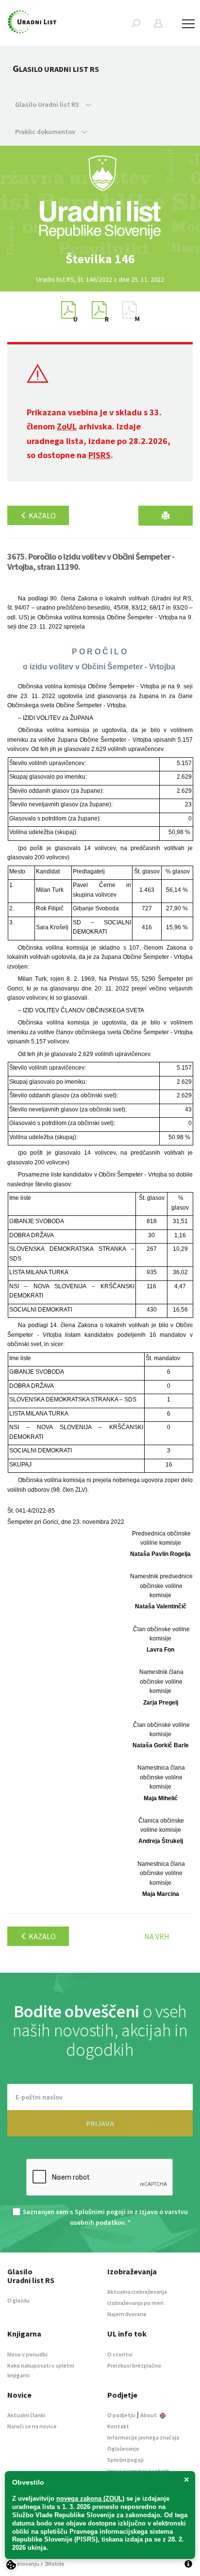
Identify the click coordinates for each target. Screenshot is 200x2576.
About (149, 2415)
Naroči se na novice (32, 2426)
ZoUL (67, 426)
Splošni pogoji (125, 2460)
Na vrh (157, 1936)
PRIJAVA (100, 2123)
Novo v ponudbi (27, 2354)
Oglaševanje (123, 2448)
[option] (100, 259)
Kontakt (118, 2426)
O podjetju (121, 2415)
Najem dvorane (127, 2314)
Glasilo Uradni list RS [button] (48, 104)
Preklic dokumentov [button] (46, 132)
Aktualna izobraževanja (137, 2292)
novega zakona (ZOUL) (90, 2499)
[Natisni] (166, 516)
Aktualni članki (26, 2415)
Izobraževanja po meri (135, 2303)
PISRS (100, 455)
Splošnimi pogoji (100, 2212)
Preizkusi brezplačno (134, 2365)
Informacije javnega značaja (143, 2437)
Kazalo (42, 515)
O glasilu (18, 2300)
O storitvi (120, 2354)
